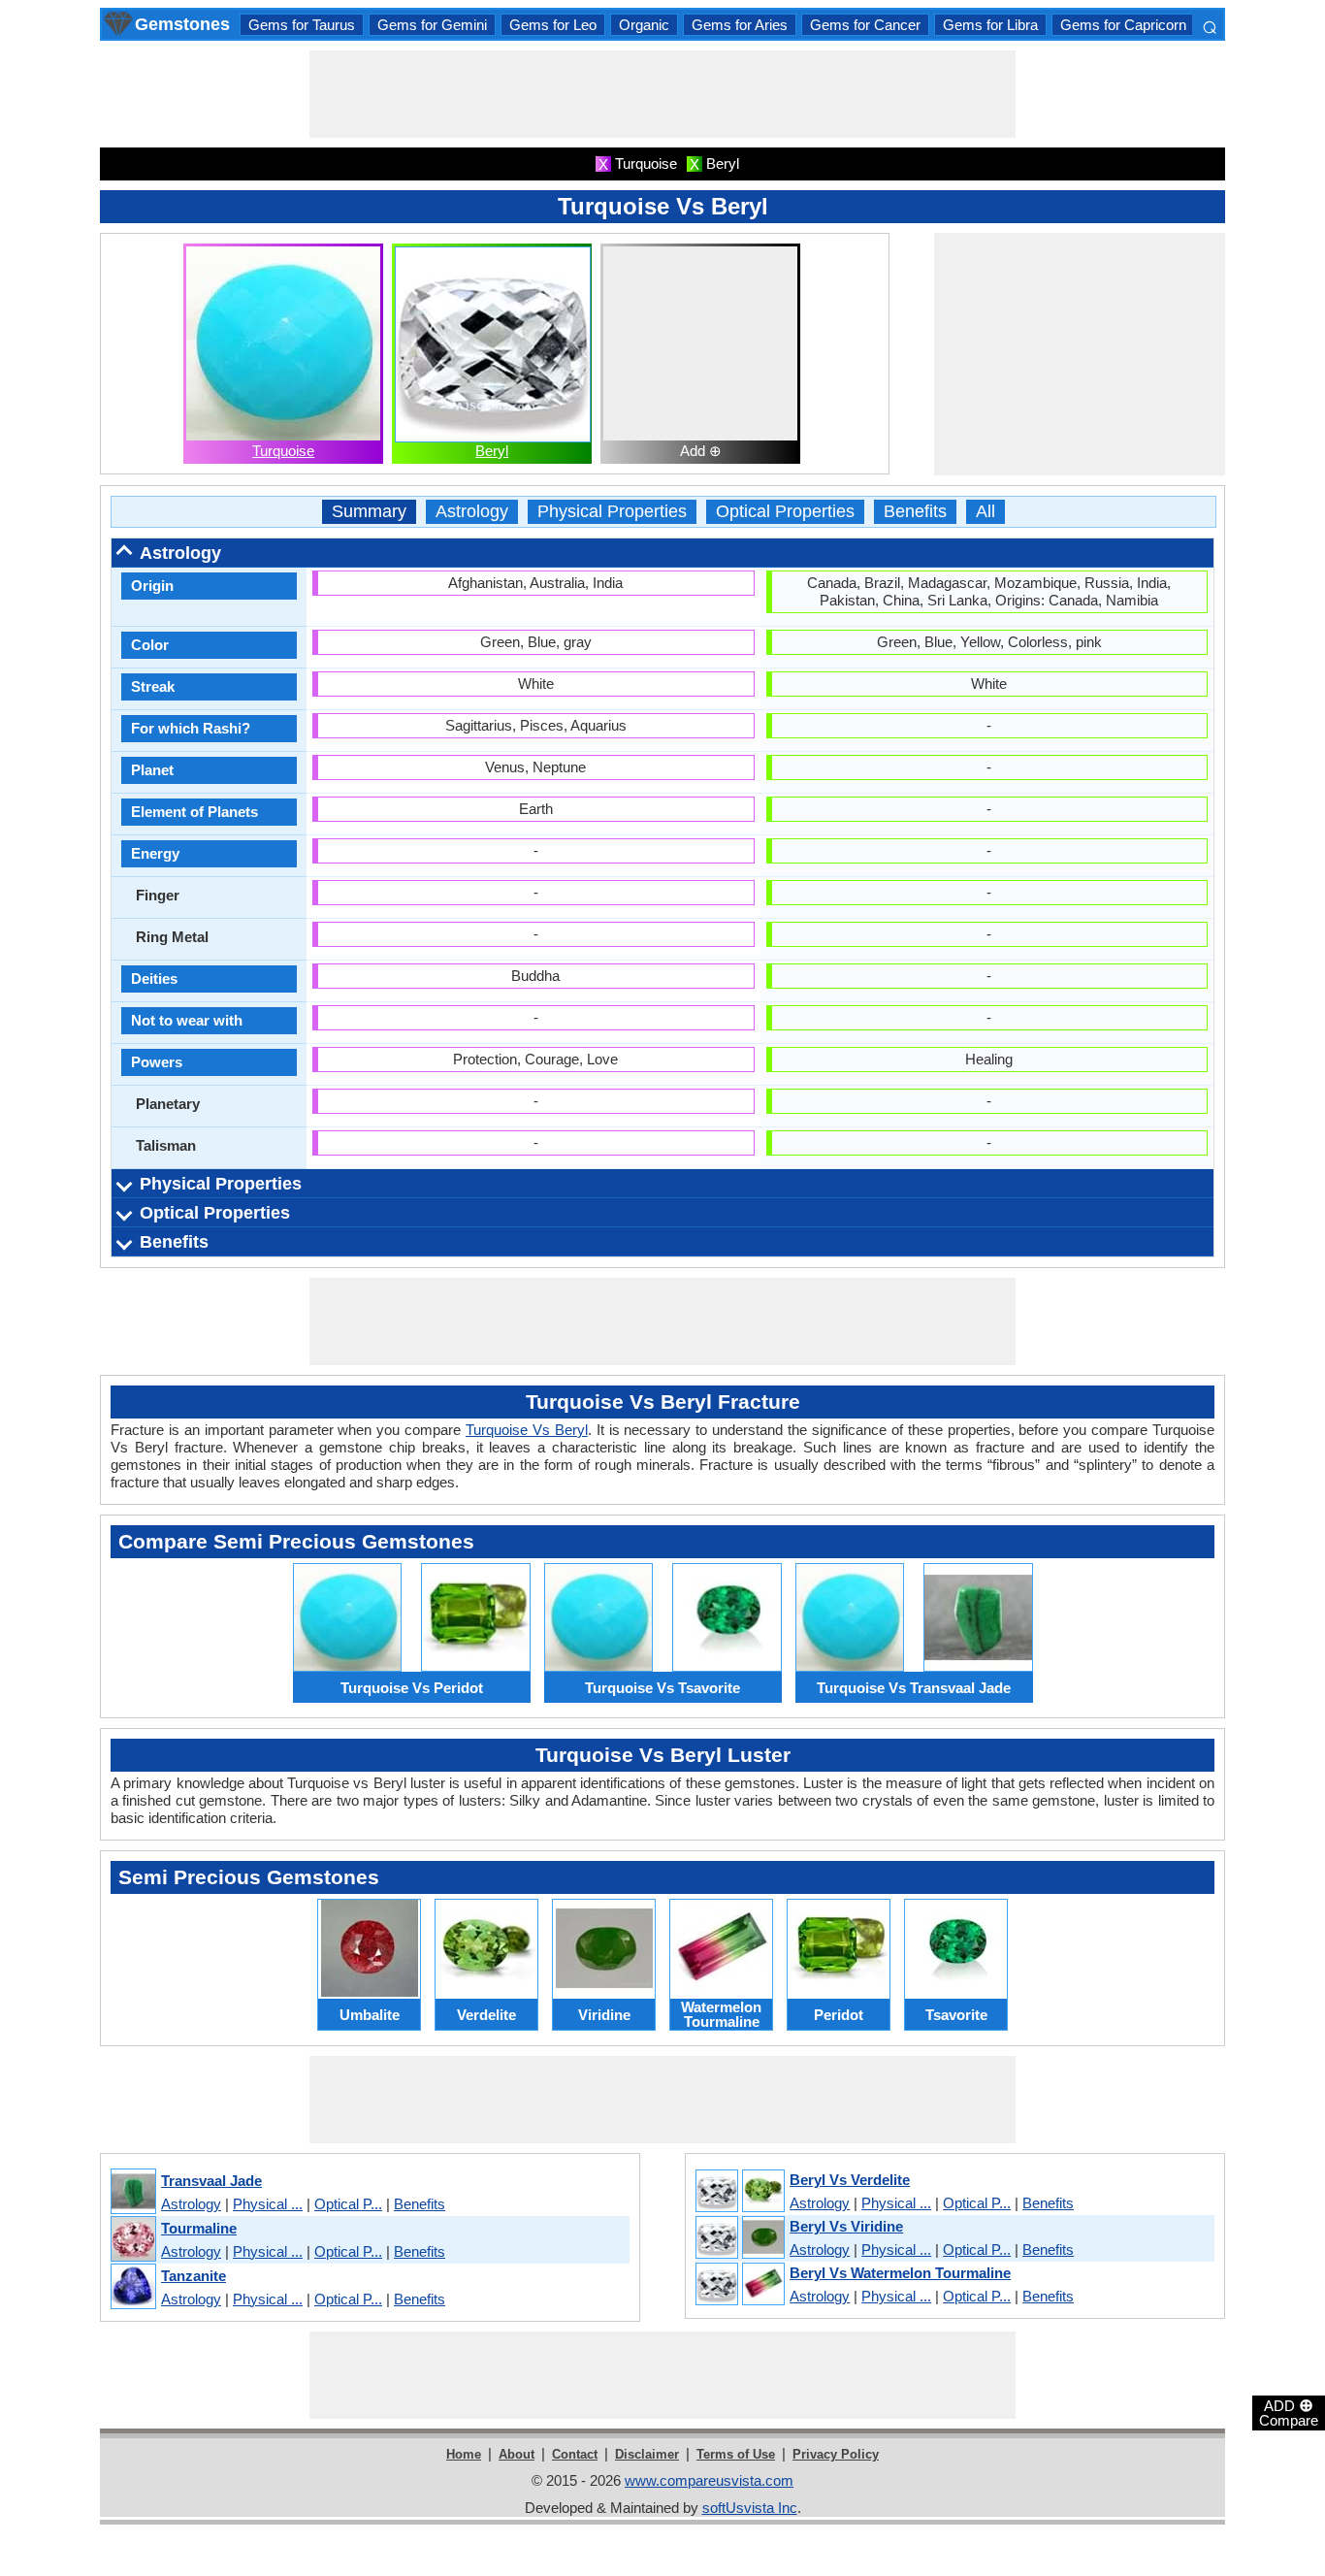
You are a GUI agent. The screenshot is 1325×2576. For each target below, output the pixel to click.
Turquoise (283, 451)
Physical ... (268, 2204)
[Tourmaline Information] (132, 2240)
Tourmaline (199, 2228)
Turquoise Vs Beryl (527, 1430)
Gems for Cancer (865, 25)
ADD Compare (1289, 2412)
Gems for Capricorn (1123, 25)
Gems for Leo (553, 25)
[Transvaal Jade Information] (132, 2192)
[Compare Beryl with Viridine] (739, 2238)
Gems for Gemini (432, 25)
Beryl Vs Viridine (846, 2226)
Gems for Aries (740, 25)
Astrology (472, 512)
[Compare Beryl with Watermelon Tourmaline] (739, 2285)
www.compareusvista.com (709, 2480)
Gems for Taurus (302, 25)
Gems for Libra (990, 25)
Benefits (915, 512)
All (986, 512)
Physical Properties (612, 512)
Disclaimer (647, 2454)
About (517, 2454)
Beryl (492, 451)
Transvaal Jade (211, 2181)
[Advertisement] (662, 94)
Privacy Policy (836, 2454)
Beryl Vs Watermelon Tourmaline (900, 2273)
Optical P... (348, 2204)
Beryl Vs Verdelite (850, 2180)
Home (464, 2454)
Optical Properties (785, 512)
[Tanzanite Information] (132, 2287)
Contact (575, 2454)
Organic (644, 25)
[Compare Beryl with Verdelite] (739, 2192)
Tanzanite (194, 2276)
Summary (369, 512)
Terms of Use (736, 2454)
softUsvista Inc (750, 2508)
